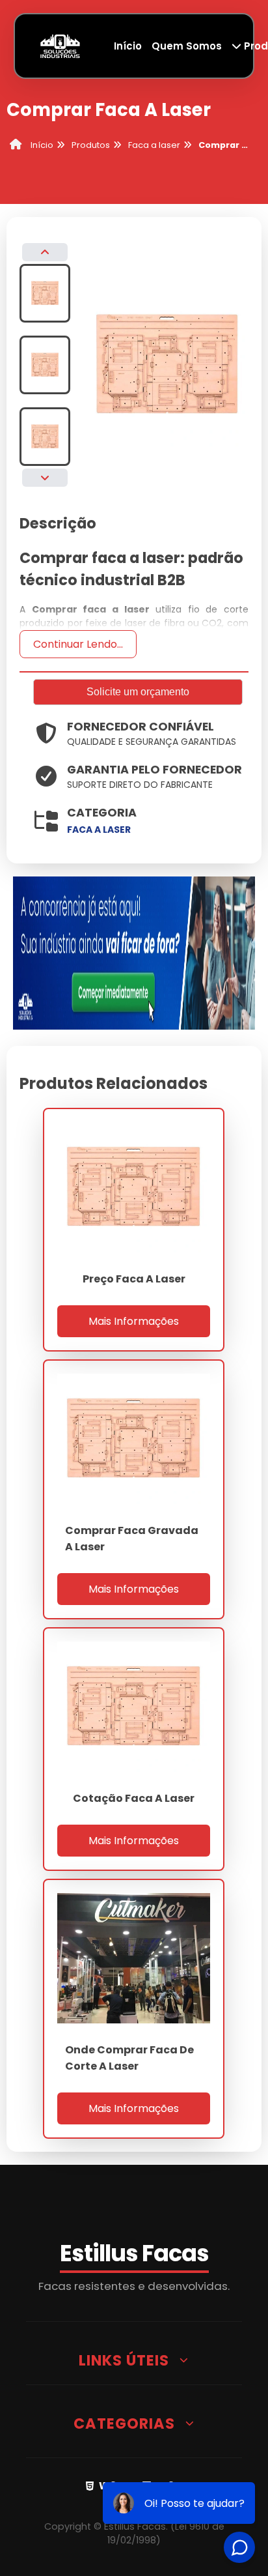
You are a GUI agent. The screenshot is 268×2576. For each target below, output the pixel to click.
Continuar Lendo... (78, 644)
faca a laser (99, 830)
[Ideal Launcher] (134, 952)
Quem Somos (187, 46)
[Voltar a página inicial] (60, 45)
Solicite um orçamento (138, 692)
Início (128, 46)
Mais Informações (134, 1321)
